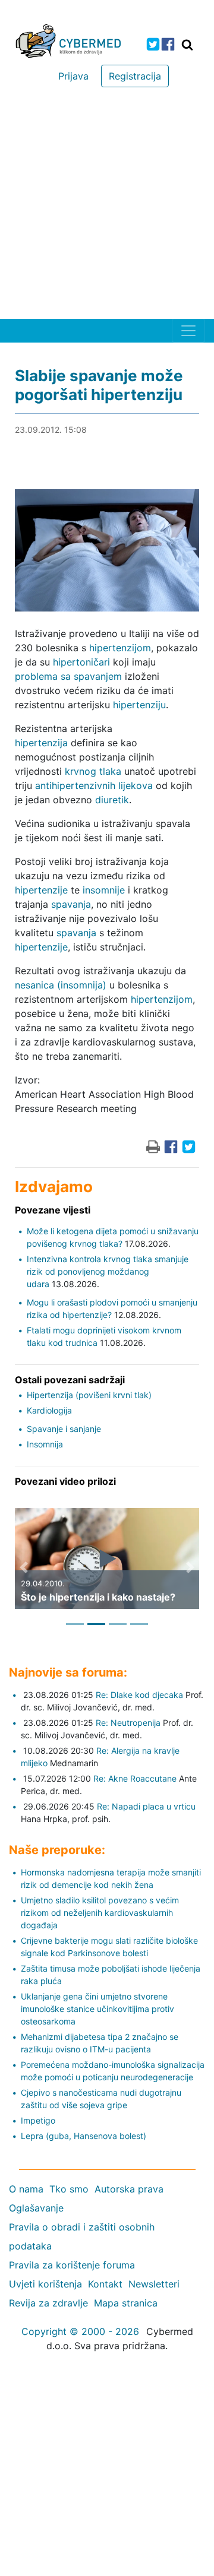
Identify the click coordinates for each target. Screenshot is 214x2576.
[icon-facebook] (168, 44)
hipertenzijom (120, 648)
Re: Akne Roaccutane (135, 1778)
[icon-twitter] (153, 44)
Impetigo (38, 2120)
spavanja (71, 904)
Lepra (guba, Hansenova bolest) (84, 2136)
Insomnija (45, 1444)
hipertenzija (41, 743)
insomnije (104, 890)
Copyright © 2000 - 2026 (80, 2331)
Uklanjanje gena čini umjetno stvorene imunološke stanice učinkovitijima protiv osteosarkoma (97, 2009)
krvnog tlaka (93, 771)
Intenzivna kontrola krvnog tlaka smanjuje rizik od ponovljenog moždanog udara (108, 1271)
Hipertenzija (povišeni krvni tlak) (89, 1395)
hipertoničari (81, 662)
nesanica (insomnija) (61, 985)
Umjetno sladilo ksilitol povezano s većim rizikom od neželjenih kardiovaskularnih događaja (100, 1913)
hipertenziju (139, 705)
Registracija (135, 76)
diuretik (112, 800)
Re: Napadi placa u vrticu (146, 1806)
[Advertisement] (107, 206)
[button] (24, 1567)
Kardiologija (49, 1410)
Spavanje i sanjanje (64, 1429)
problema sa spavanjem (68, 676)
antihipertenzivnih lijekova (94, 785)
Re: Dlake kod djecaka (139, 1695)
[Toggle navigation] (188, 331)
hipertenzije (41, 890)
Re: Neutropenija (128, 1723)
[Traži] (187, 45)
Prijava (73, 76)
